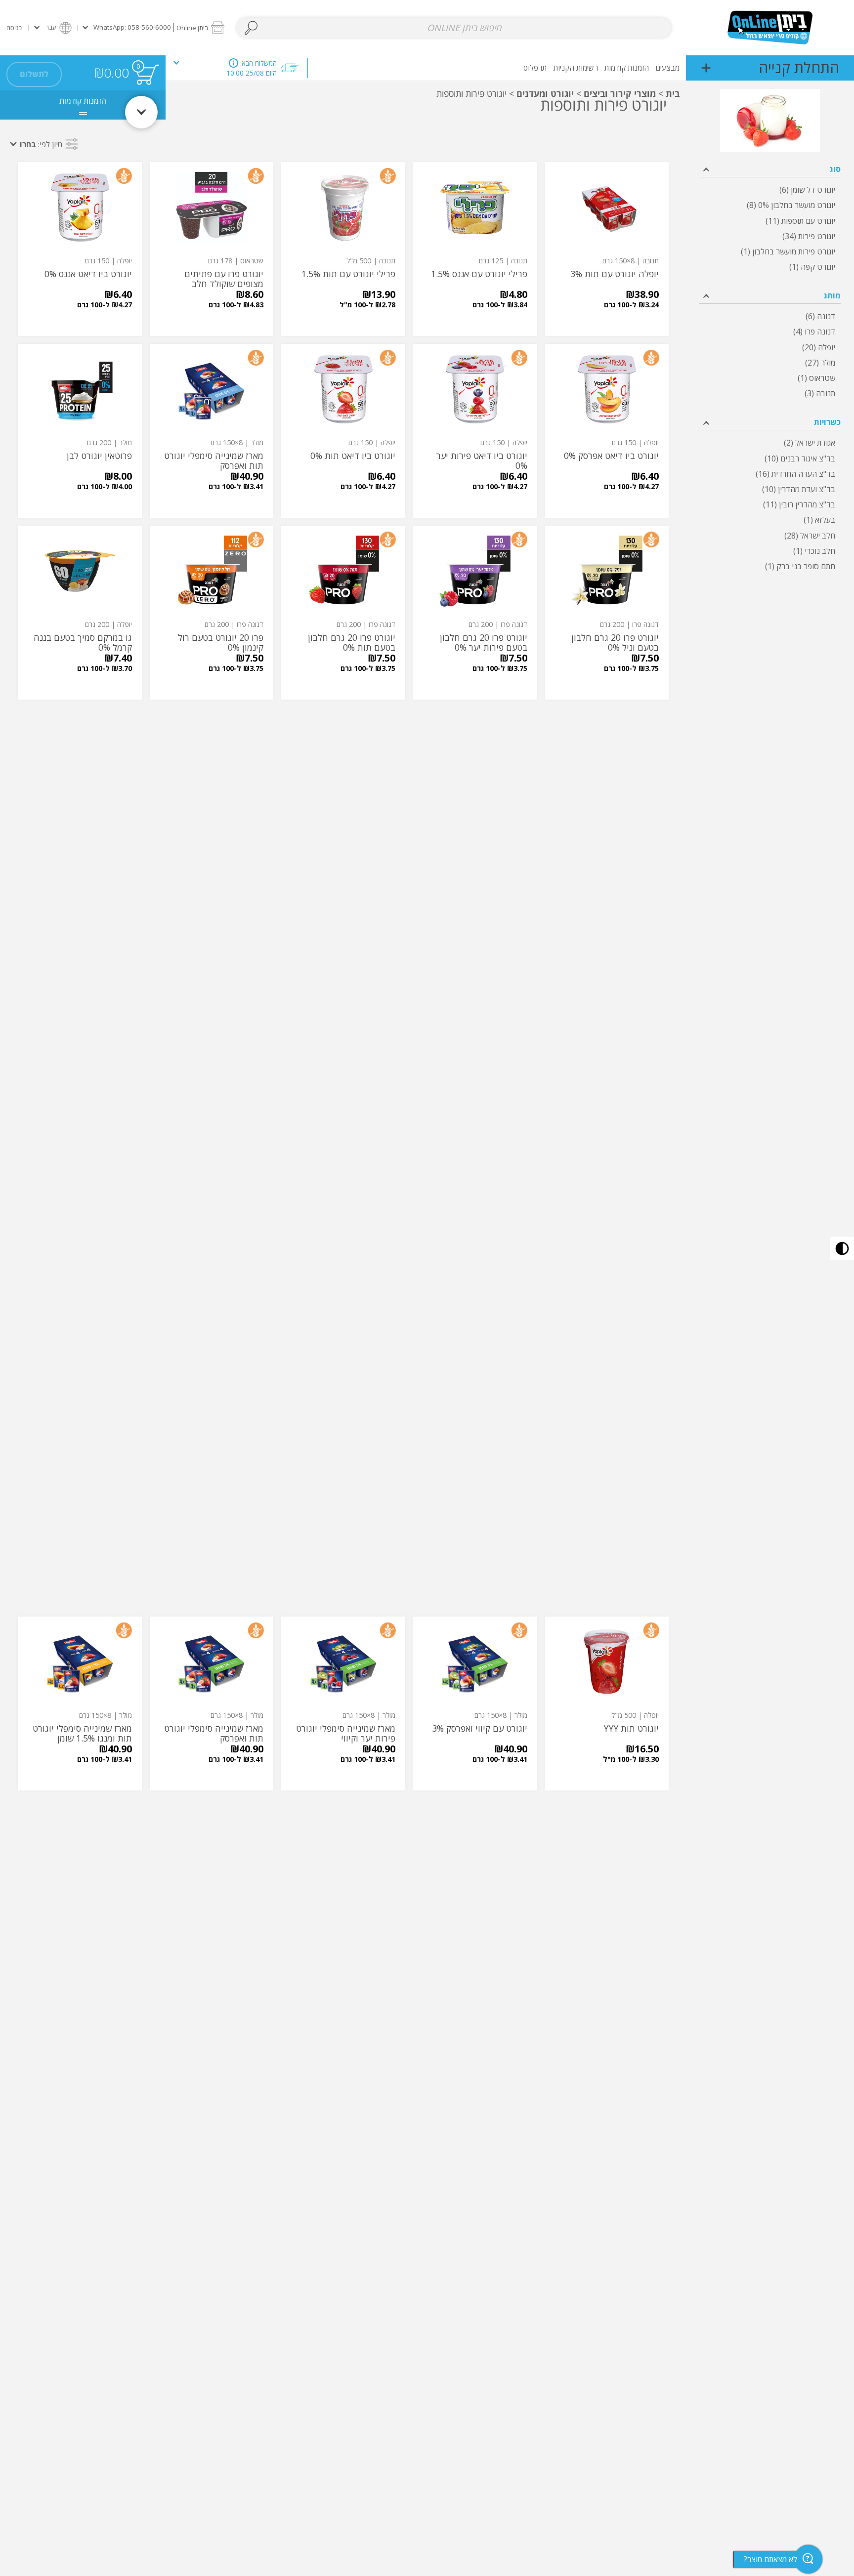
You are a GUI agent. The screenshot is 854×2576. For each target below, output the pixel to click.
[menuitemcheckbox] (770, 190)
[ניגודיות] (842, 1248)
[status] (147, 74)
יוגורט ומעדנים (545, 93)
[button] (153, 27)
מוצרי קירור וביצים (620, 93)
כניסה (14, 28)
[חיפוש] (251, 28)
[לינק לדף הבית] (770, 27)
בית (673, 93)
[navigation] (770, 68)
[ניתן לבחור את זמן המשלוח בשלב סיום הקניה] (234, 63)
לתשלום (34, 74)
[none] (607, 249)
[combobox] (454, 28)
